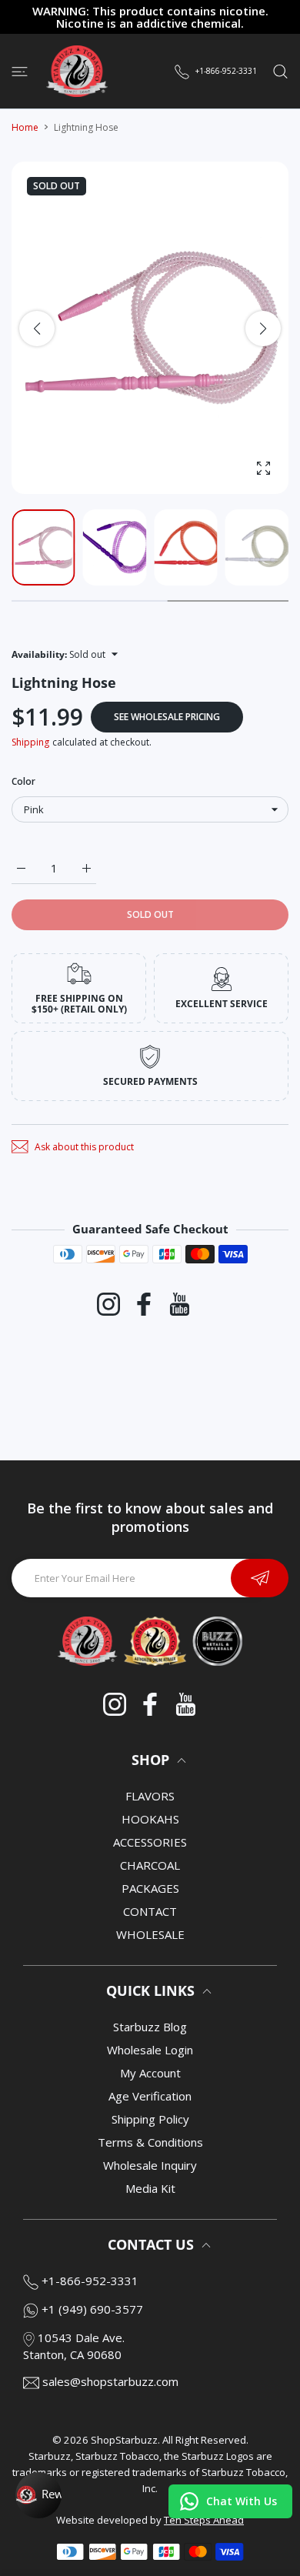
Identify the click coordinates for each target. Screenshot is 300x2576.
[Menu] (20, 71)
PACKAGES (150, 1888)
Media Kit (150, 2188)
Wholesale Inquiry (150, 2165)
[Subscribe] (260, 1578)
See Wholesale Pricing (167, 717)
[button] (263, 329)
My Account (150, 2073)
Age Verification (150, 2096)
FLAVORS (150, 1796)
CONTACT (150, 1911)
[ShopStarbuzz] (77, 71)
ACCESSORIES (150, 1842)
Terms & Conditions (150, 2142)
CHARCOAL (150, 1865)
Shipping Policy (150, 2119)
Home (25, 127)
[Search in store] (280, 71)
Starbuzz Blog (150, 2027)
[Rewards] (38, 2495)
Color (23, 781)
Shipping (30, 742)
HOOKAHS (150, 1819)
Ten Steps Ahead (204, 2520)
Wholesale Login (150, 2050)
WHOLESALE (150, 1934)
